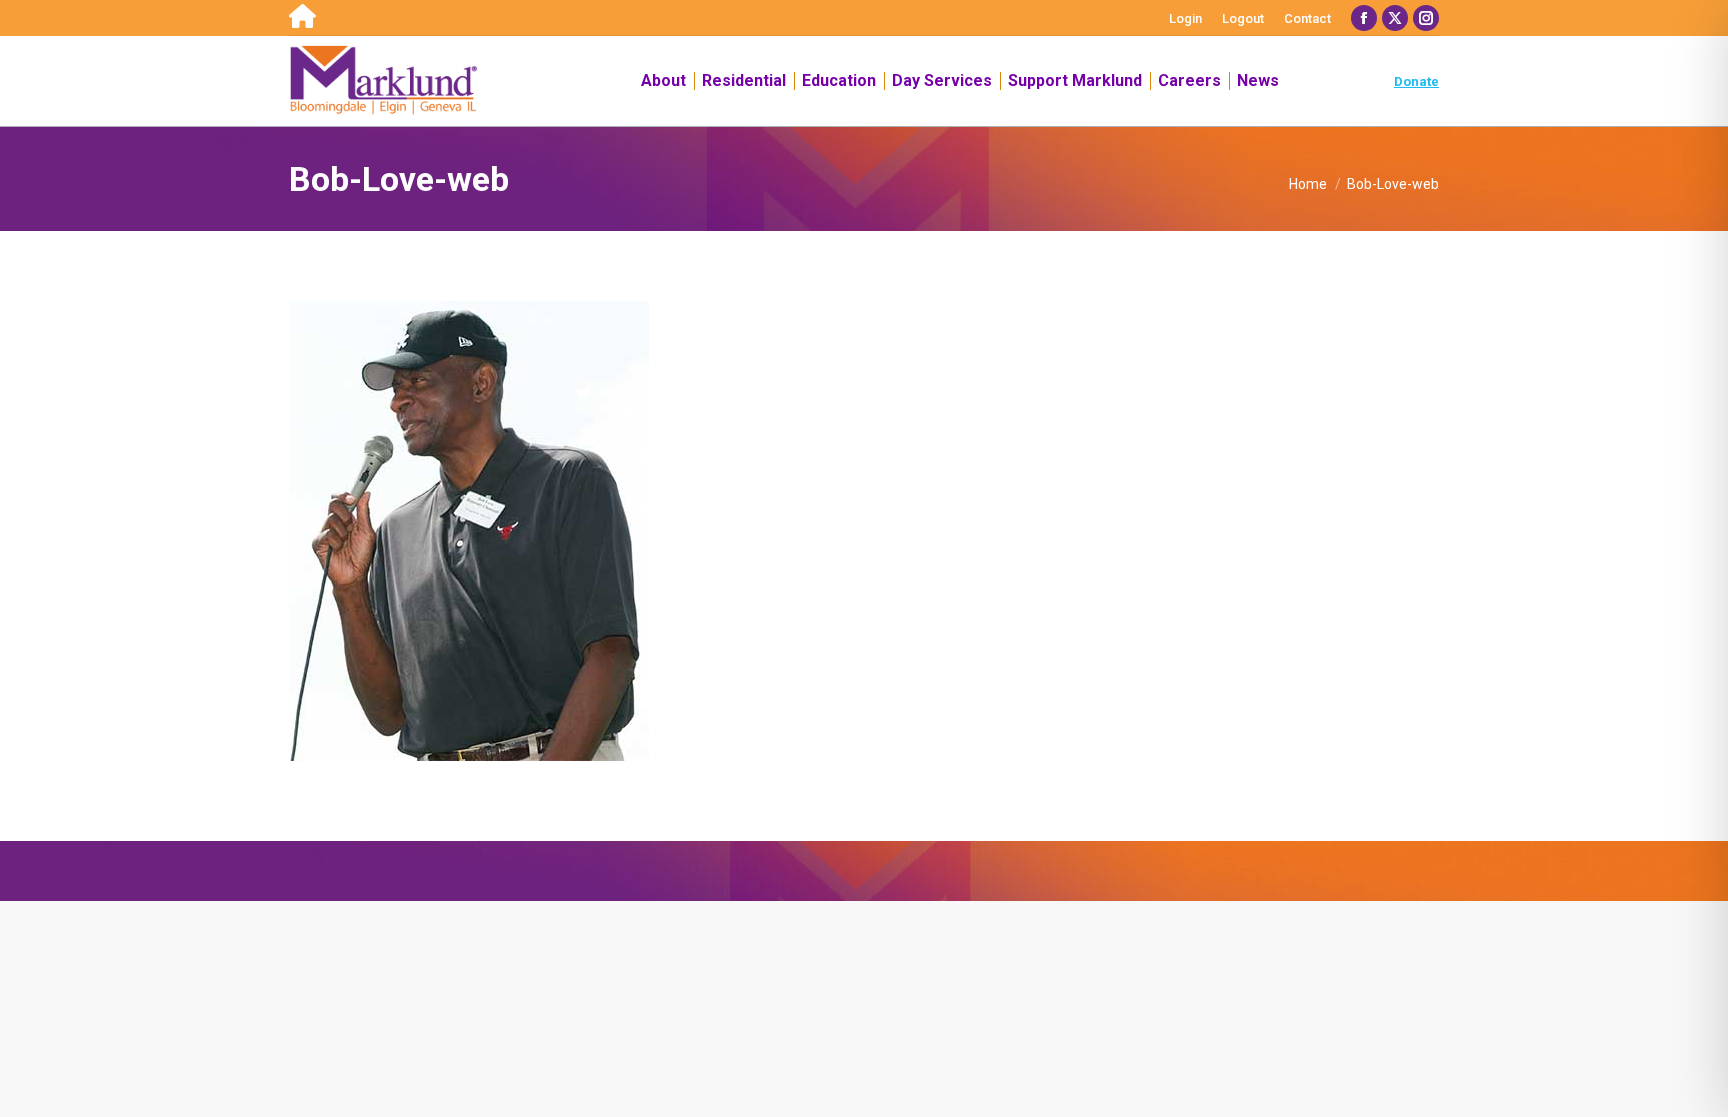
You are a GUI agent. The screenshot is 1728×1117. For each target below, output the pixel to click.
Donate (1416, 81)
